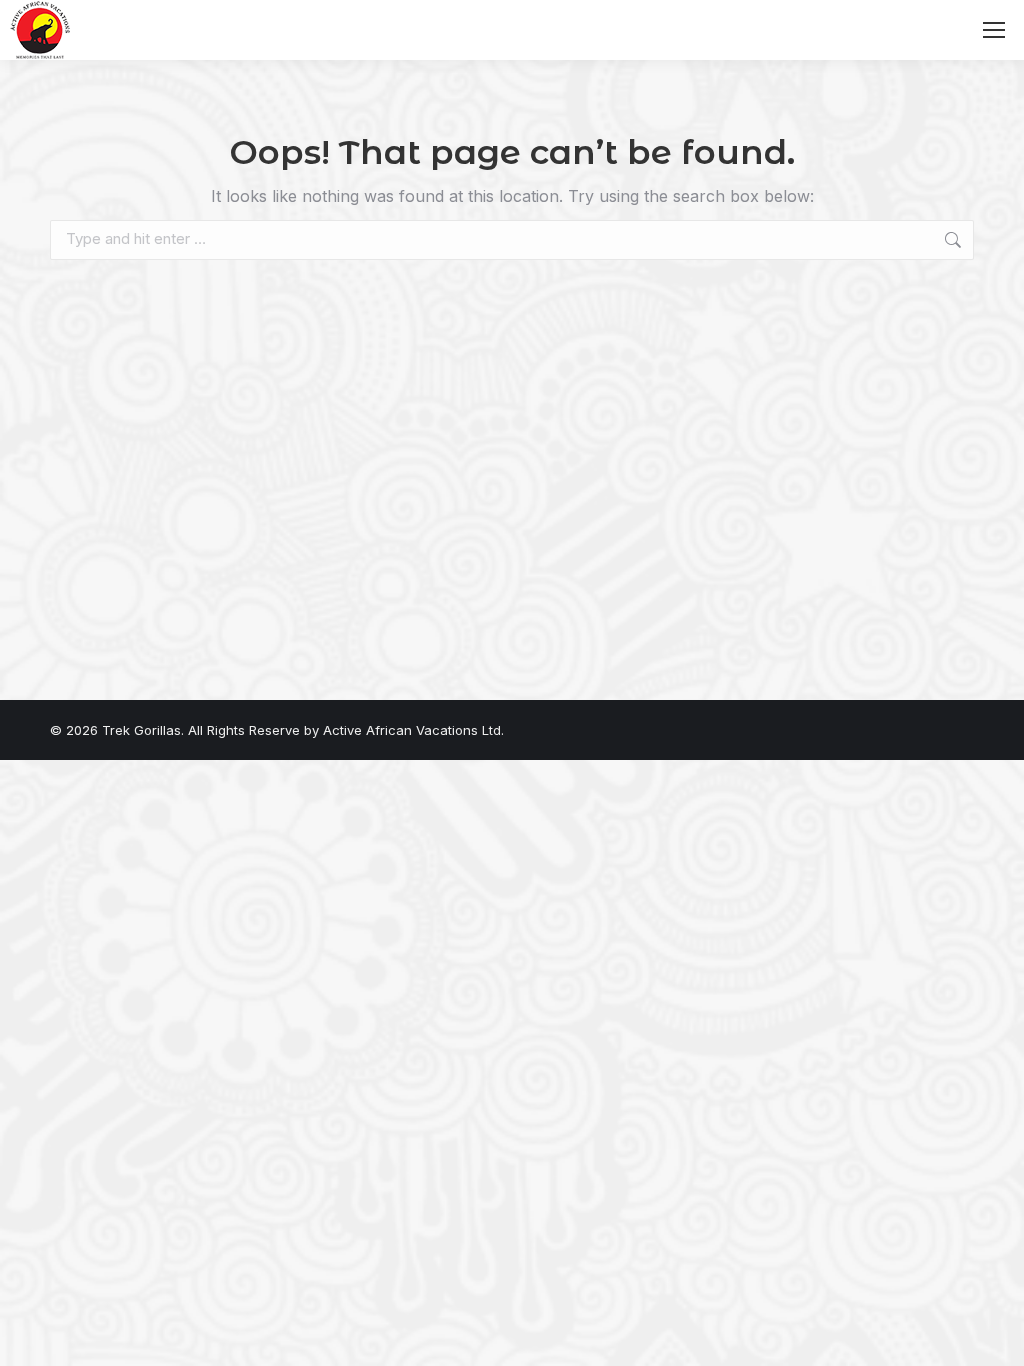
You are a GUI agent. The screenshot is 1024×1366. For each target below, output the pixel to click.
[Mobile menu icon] (994, 30)
